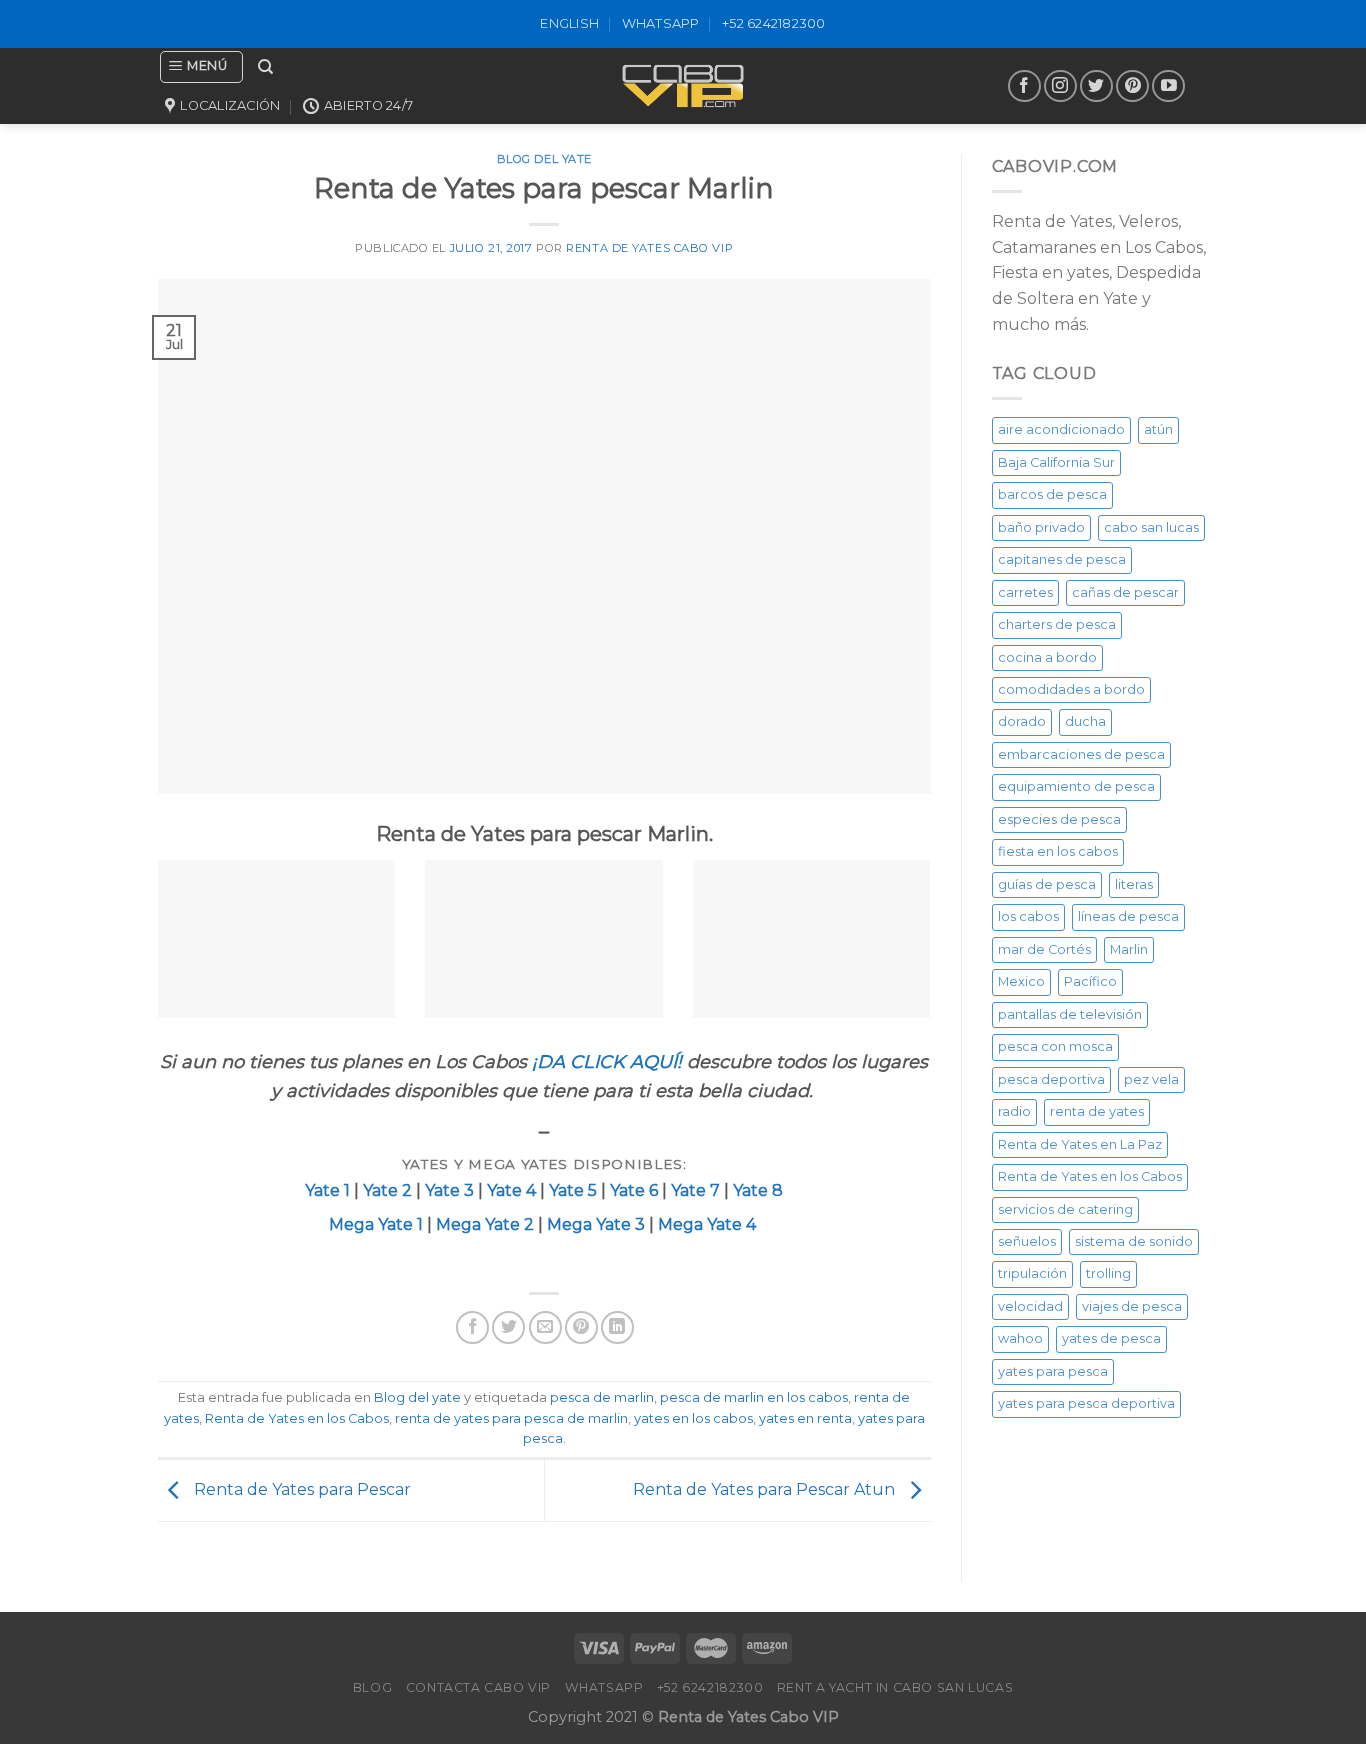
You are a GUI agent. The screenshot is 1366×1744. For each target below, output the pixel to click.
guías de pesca (1047, 884)
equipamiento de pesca (1076, 786)
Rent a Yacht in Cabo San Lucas (895, 1687)
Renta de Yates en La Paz (1080, 1144)
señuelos (1027, 1241)
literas (1134, 884)
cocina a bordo (1047, 657)
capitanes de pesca (1062, 559)
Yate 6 (634, 1190)
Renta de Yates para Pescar (300, 1489)
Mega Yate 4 (709, 1224)
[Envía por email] (545, 1327)
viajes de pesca (1132, 1306)
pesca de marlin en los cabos (754, 1397)
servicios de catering (1065, 1209)
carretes (1025, 592)
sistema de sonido (1134, 1241)
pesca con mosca (1055, 1046)
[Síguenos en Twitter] (1096, 86)
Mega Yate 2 (483, 1224)
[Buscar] (265, 67)
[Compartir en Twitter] (508, 1327)
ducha (1085, 721)
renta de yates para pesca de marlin (511, 1418)
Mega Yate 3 (596, 1224)
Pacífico (1090, 981)
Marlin (1129, 949)
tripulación (1032, 1273)
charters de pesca (1057, 624)
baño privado (1041, 527)
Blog (372, 1687)
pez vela (1151, 1079)
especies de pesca (1059, 819)
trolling (1108, 1273)
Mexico (1021, 981)
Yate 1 (327, 1190)
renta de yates (1097, 1111)
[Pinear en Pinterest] (581, 1327)
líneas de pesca (1128, 916)
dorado (1022, 721)
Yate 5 (573, 1190)
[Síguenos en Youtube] (1168, 86)
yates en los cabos (693, 1418)
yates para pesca (1053, 1371)
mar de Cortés (1044, 949)
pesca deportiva (1051, 1079)
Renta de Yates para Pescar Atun (766, 1489)
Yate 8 (758, 1190)
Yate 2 (387, 1190)
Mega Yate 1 (376, 1224)
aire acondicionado (1061, 429)
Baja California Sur (1056, 462)
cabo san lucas (1151, 527)
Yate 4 (513, 1190)
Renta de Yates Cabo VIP (649, 248)
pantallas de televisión (1070, 1014)
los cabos (1028, 916)
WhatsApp (661, 23)
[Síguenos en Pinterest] (1132, 86)
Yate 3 (449, 1190)
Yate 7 (695, 1190)
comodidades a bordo (1071, 689)
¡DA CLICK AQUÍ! (607, 1062)
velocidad (1030, 1306)
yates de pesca (1111, 1338)
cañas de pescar (1125, 592)
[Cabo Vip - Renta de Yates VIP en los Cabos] (683, 86)
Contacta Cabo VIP (478, 1687)
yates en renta (805, 1418)
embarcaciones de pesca (1081, 754)
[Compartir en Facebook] (472, 1327)
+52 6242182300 (774, 23)
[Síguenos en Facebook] (1024, 86)
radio (1014, 1111)
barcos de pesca (1052, 494)
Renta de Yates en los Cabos (297, 1418)
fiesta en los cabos (1058, 851)
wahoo (1020, 1338)
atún (1158, 429)
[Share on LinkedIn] (617, 1327)
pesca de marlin (602, 1397)
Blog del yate (417, 1397)
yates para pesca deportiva (1086, 1403)
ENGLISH (569, 23)
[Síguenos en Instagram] (1060, 86)
